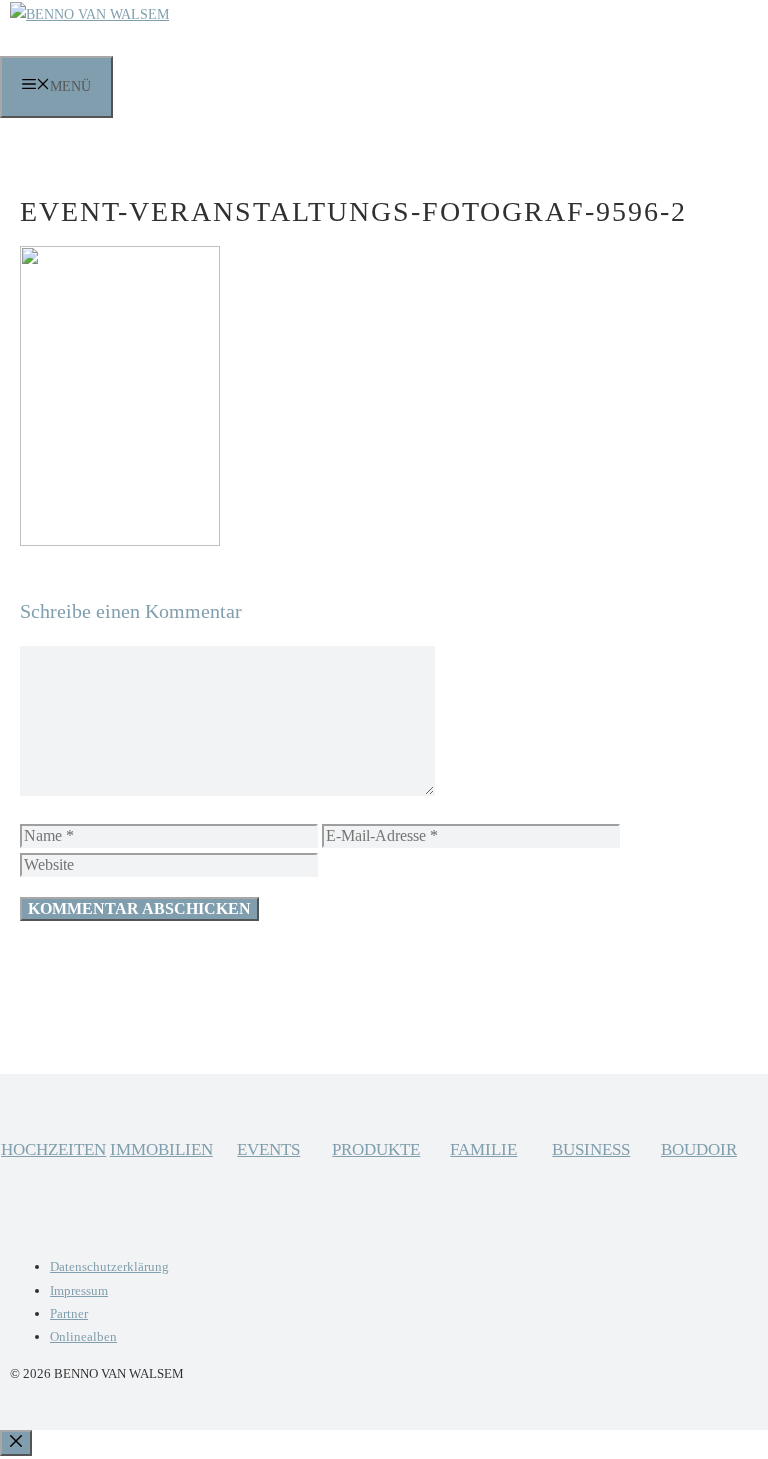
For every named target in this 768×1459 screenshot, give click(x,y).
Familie (483, 1149)
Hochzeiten (53, 1149)
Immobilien (161, 1149)
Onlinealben (83, 1336)
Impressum (79, 1290)
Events (268, 1149)
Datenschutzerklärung (109, 1266)
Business (591, 1149)
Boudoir (699, 1149)
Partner (69, 1313)
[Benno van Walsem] (89, 14)
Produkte (376, 1149)
